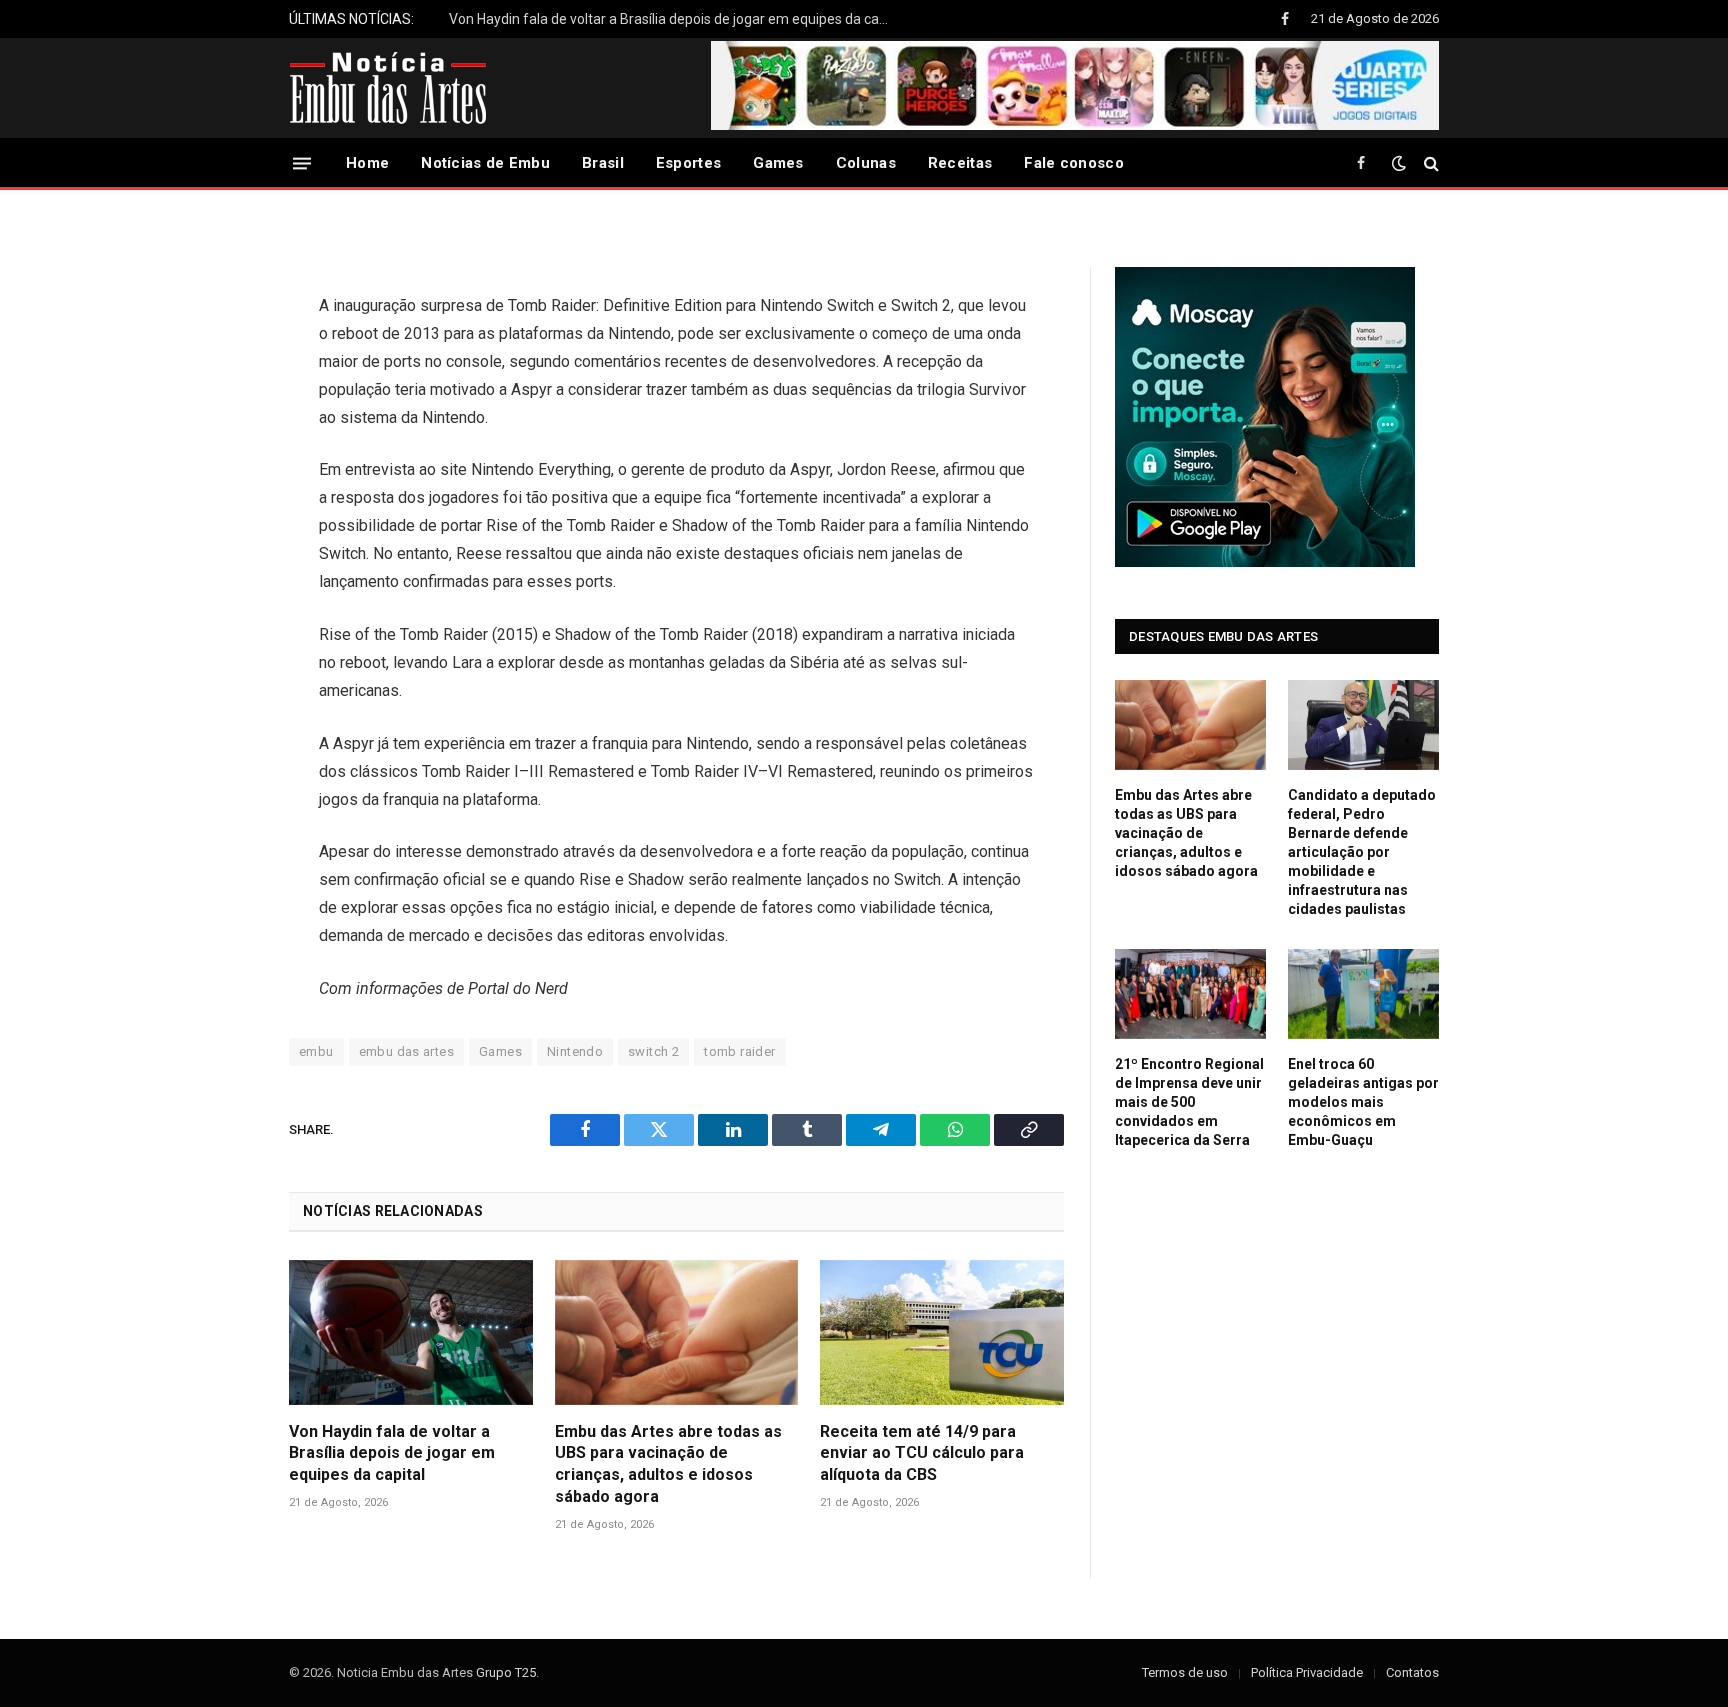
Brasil (603, 163)
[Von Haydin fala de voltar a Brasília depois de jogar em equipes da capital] (411, 1332)
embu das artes (406, 1051)
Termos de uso (1185, 1672)
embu (316, 1051)
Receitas (960, 163)
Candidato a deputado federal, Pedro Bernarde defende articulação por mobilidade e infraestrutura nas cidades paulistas (1362, 852)
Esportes (688, 163)
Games (778, 163)
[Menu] (302, 162)
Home (367, 163)
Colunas (866, 163)
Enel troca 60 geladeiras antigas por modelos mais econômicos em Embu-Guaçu (1363, 1102)
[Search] (1429, 163)
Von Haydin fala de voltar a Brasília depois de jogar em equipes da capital (674, 19)
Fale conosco (1074, 163)
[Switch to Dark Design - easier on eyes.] (1399, 163)
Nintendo (575, 1051)
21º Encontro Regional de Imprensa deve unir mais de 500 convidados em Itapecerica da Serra (1189, 1102)
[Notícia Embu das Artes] (388, 88)
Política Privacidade (1307, 1672)
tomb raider (739, 1051)
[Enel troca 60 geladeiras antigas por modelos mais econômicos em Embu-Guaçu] (1363, 994)
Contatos (1412, 1672)
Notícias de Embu (485, 163)
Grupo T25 (506, 1672)
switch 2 (653, 1051)
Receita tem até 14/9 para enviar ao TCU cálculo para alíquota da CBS (922, 1453)
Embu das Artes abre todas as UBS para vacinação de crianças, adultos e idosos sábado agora (668, 1464)
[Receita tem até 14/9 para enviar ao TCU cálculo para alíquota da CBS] (942, 1332)
